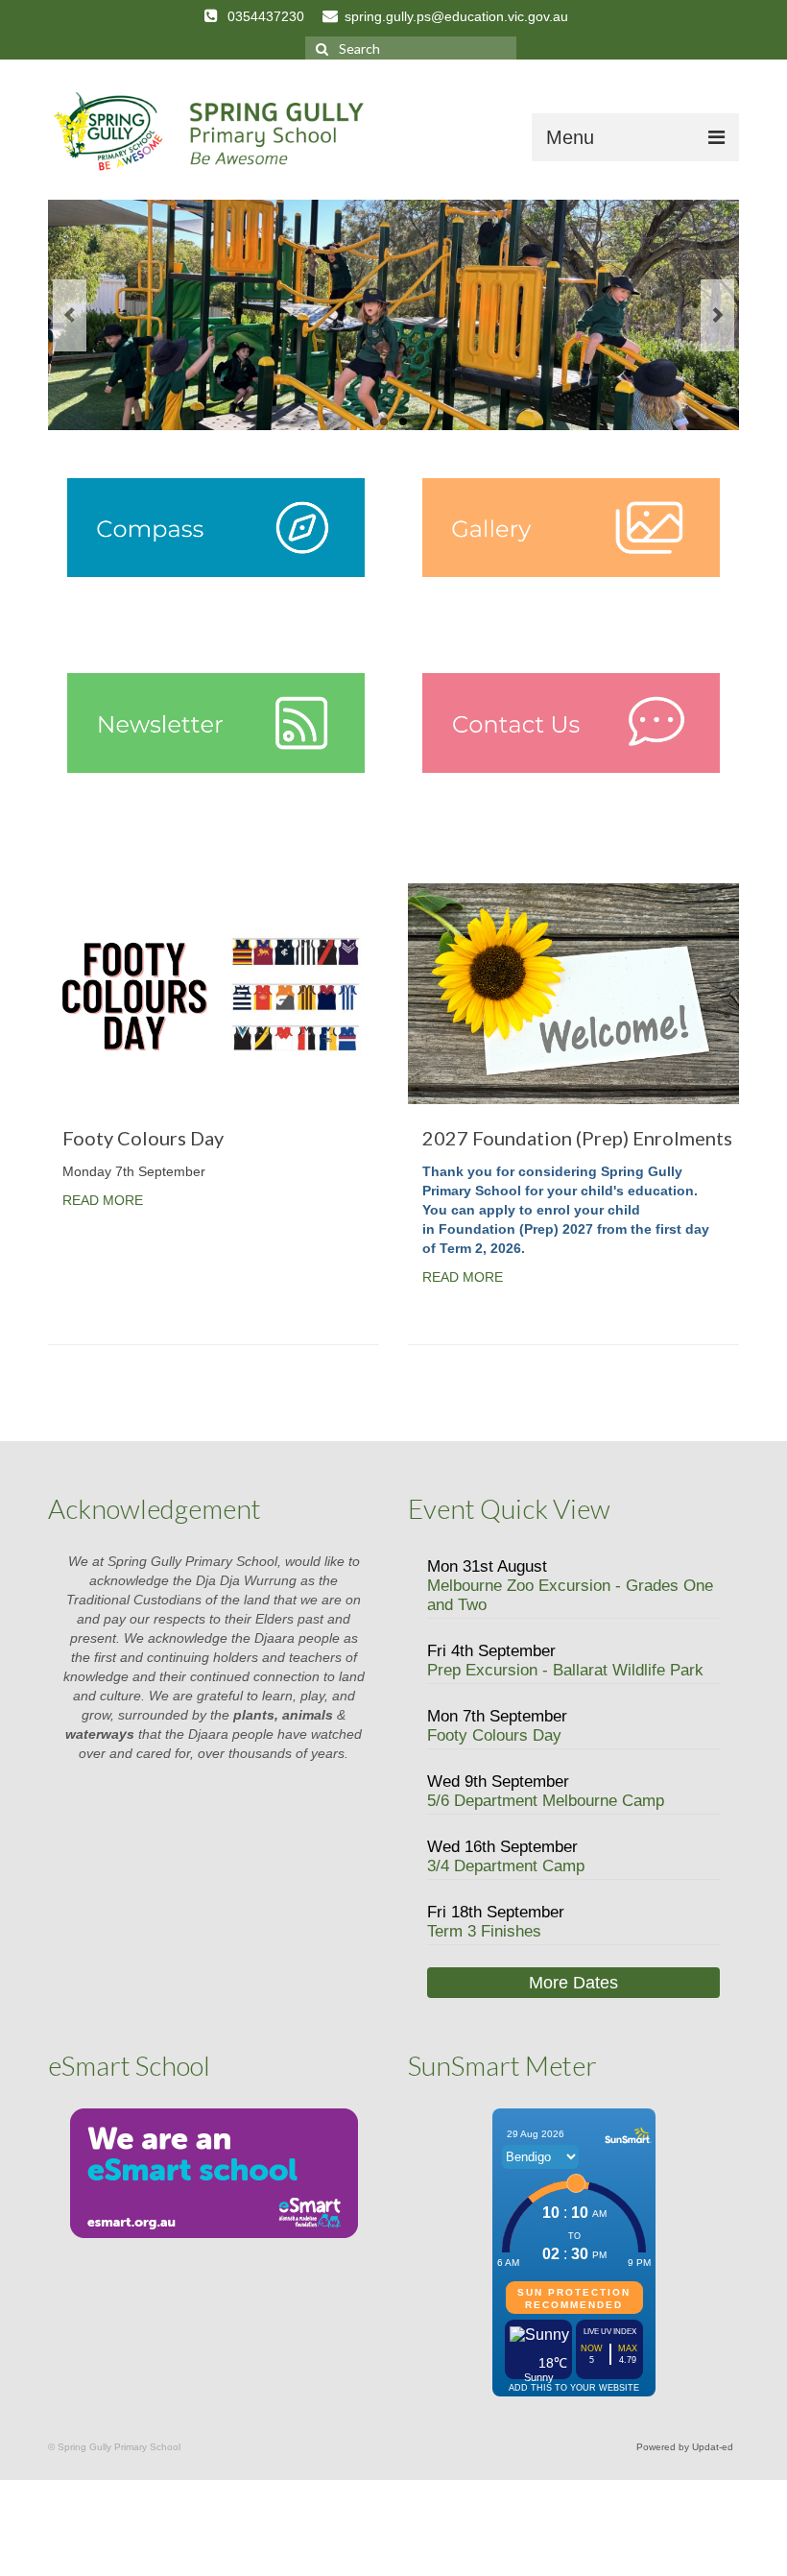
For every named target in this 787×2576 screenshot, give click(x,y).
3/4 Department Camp (506, 1866)
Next (717, 315)
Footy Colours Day (494, 1735)
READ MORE (103, 1200)
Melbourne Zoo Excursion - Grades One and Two (570, 1595)
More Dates (573, 1983)
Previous (70, 315)
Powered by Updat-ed (685, 2447)
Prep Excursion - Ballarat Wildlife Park (565, 1670)
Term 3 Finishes (484, 1931)
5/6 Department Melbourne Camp (546, 1801)
